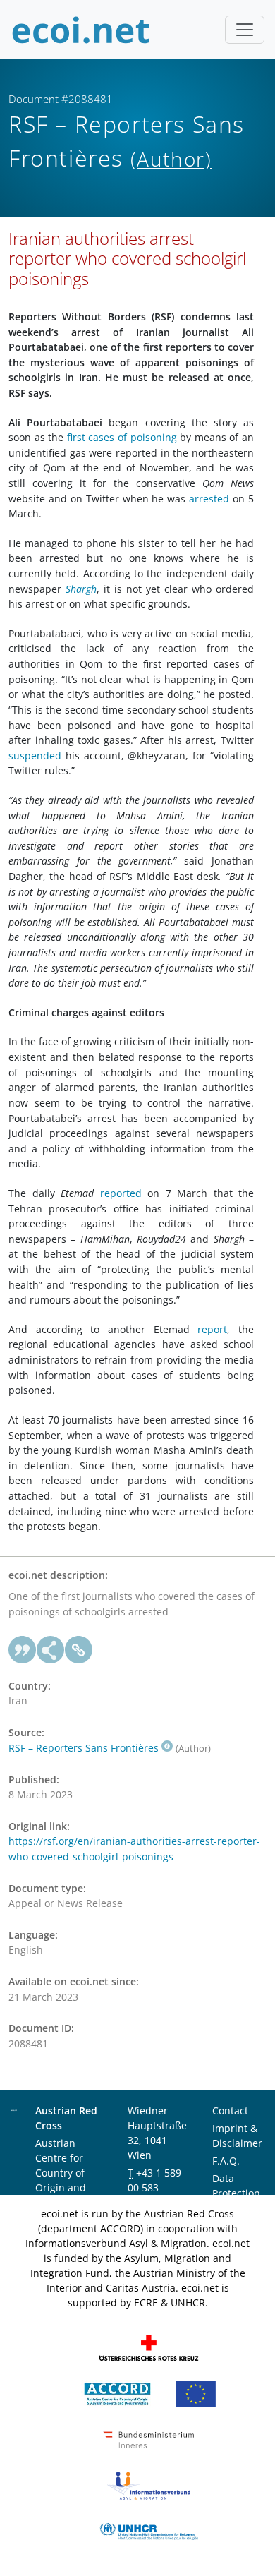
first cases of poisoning (122, 437)
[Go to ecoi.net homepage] (81, 30)
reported (121, 1193)
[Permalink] (79, 1650)
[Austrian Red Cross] (149, 2347)
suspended (35, 756)
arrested (209, 499)
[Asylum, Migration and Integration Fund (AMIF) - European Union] (196, 2393)
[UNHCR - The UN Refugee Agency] (149, 2530)
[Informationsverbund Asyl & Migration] (149, 2485)
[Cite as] (23, 1650)
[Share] (51, 1650)
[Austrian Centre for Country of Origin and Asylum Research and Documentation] (117, 2393)
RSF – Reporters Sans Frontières (84, 1748)
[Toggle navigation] (245, 30)
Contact (230, 2111)
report (212, 1329)
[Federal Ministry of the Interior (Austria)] (149, 2439)
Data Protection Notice (236, 2193)
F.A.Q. (226, 2161)
